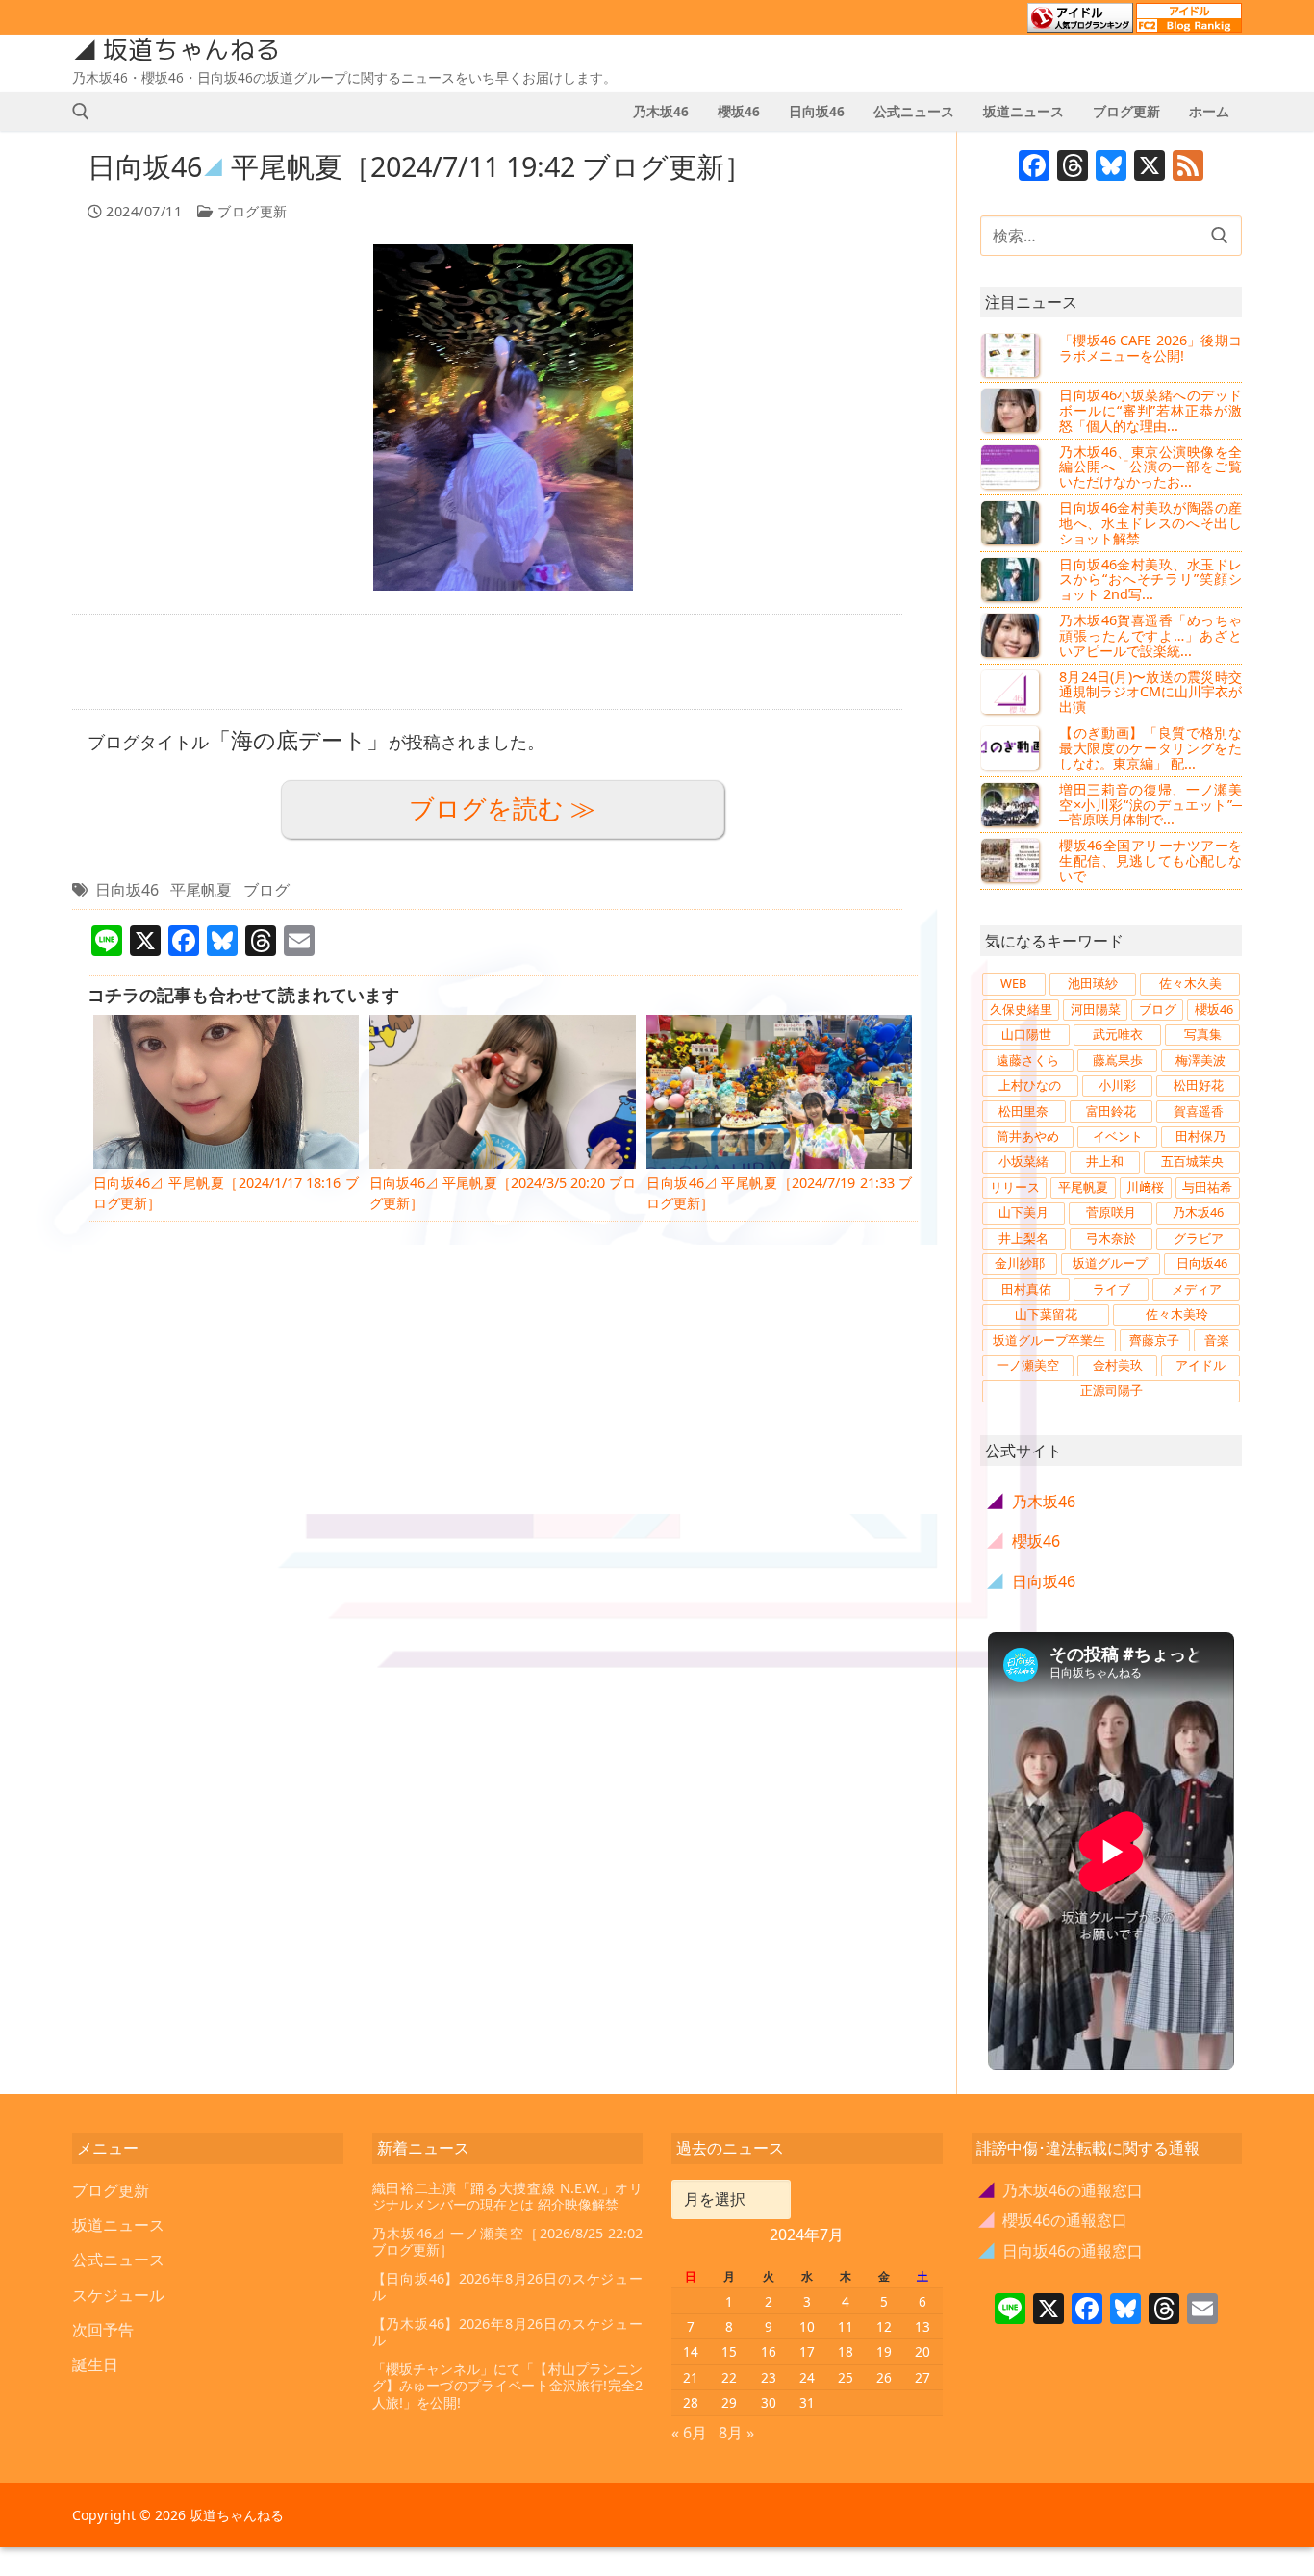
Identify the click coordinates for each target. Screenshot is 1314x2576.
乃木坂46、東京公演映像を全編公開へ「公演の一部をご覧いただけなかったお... (1150, 467)
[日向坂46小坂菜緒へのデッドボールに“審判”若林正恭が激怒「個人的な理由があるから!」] (1012, 410)
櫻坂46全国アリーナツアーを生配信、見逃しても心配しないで (1150, 860)
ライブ (1112, 1289)
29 (729, 2402)
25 (846, 2377)
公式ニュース (118, 2260)
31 (807, 2402)
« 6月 (689, 2433)
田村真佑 (1026, 1289)
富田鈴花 (1111, 1111)
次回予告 (103, 2330)
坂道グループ (1110, 1263)
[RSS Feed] (1188, 167)
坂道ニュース (118, 2225)
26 (884, 2377)
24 (807, 2377)
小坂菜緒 (1023, 1161)
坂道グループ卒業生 (1049, 1340)
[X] (1150, 167)
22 (729, 2377)
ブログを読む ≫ (502, 808)
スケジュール (118, 2295)
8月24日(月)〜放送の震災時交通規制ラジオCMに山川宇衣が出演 (1150, 692)
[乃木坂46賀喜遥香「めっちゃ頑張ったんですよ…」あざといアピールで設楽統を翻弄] (1012, 635)
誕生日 (95, 2364)
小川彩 (1117, 1085)
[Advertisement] (487, 662)
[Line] (1010, 2311)
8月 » (736, 2433)
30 (769, 2402)
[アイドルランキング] (1080, 24)
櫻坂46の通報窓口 (1054, 2220)
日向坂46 (127, 890)
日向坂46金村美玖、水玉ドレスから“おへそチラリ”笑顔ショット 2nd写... (1150, 580)
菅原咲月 (1111, 1212)
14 (691, 2351)
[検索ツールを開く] (81, 112)
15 (729, 2351)
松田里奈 (1023, 1111)
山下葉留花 (1046, 1314)
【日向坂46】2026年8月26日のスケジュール (508, 2287)
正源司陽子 (1112, 1390)
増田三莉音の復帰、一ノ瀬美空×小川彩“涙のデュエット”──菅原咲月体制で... (1150, 805)
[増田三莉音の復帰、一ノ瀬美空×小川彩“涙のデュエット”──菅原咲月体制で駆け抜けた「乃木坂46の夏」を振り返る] (1012, 804)
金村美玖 (1118, 1365)
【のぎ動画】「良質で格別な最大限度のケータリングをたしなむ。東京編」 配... (1150, 748)
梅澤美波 (1200, 1060)
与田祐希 (1207, 1187)
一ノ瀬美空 (1028, 1365)
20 (922, 2351)
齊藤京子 (1154, 1340)
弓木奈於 (1111, 1238)
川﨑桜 (1145, 1187)
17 (807, 2351)
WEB (1013, 983)
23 (769, 2377)
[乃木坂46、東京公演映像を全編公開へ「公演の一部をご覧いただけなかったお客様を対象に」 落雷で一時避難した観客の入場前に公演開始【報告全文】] (1012, 467)
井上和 (1105, 1161)
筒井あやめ (1028, 1136)
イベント (1118, 1136)
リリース (1015, 1187)
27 (922, 2377)
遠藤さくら (1028, 1060)
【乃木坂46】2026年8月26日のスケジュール (508, 2332)
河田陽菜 (1096, 1009)
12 (884, 2326)
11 (846, 2326)
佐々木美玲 (1177, 1314)
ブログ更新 (251, 211)
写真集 (1203, 1034)
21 (691, 2377)
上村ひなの (1030, 1085)
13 (922, 2326)
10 (807, 2326)
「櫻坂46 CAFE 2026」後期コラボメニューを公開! (1150, 348)
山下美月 (1023, 1212)
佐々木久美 (1190, 983)
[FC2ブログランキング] (1189, 24)
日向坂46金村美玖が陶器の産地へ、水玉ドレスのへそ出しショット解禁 (1150, 523)
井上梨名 (1023, 1238)
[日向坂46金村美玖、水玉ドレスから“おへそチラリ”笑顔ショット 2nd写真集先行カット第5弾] (1012, 579)
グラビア (1199, 1238)
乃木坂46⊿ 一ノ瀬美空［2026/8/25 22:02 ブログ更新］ (508, 2242)
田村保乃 (1200, 1136)
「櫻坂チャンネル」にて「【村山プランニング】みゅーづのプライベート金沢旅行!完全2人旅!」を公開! (508, 2386)
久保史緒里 (1021, 1009)
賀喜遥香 (1199, 1111)
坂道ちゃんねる (191, 50)
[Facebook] (1034, 167)
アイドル (1200, 1365)
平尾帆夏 (201, 890)
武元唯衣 (1118, 1034)
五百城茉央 (1192, 1161)
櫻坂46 (1214, 1009)
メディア (1197, 1289)
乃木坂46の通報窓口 (1061, 2190)
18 (846, 2351)
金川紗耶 (1020, 1263)
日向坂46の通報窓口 (1061, 2251)
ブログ (266, 890)
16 (769, 2351)
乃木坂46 (1198, 1212)
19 (884, 2351)
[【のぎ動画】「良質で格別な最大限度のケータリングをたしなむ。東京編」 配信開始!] (1012, 747)
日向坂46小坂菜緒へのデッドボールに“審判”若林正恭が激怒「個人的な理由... (1150, 410)
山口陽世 (1026, 1034)
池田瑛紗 (1093, 983)
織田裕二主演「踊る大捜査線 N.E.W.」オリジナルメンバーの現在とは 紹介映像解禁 (508, 2197)
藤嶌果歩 (1118, 1060)
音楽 (1217, 1340)
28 (691, 2402)
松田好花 (1199, 1085)
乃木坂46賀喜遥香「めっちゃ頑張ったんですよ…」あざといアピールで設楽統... (1150, 635)
